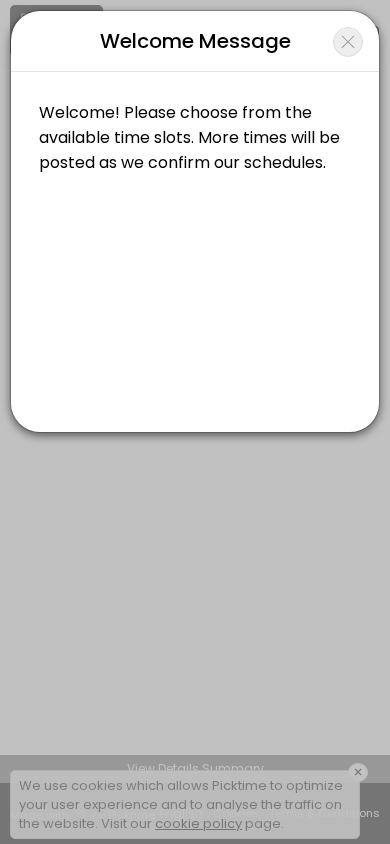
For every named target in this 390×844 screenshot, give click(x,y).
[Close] (348, 42)
